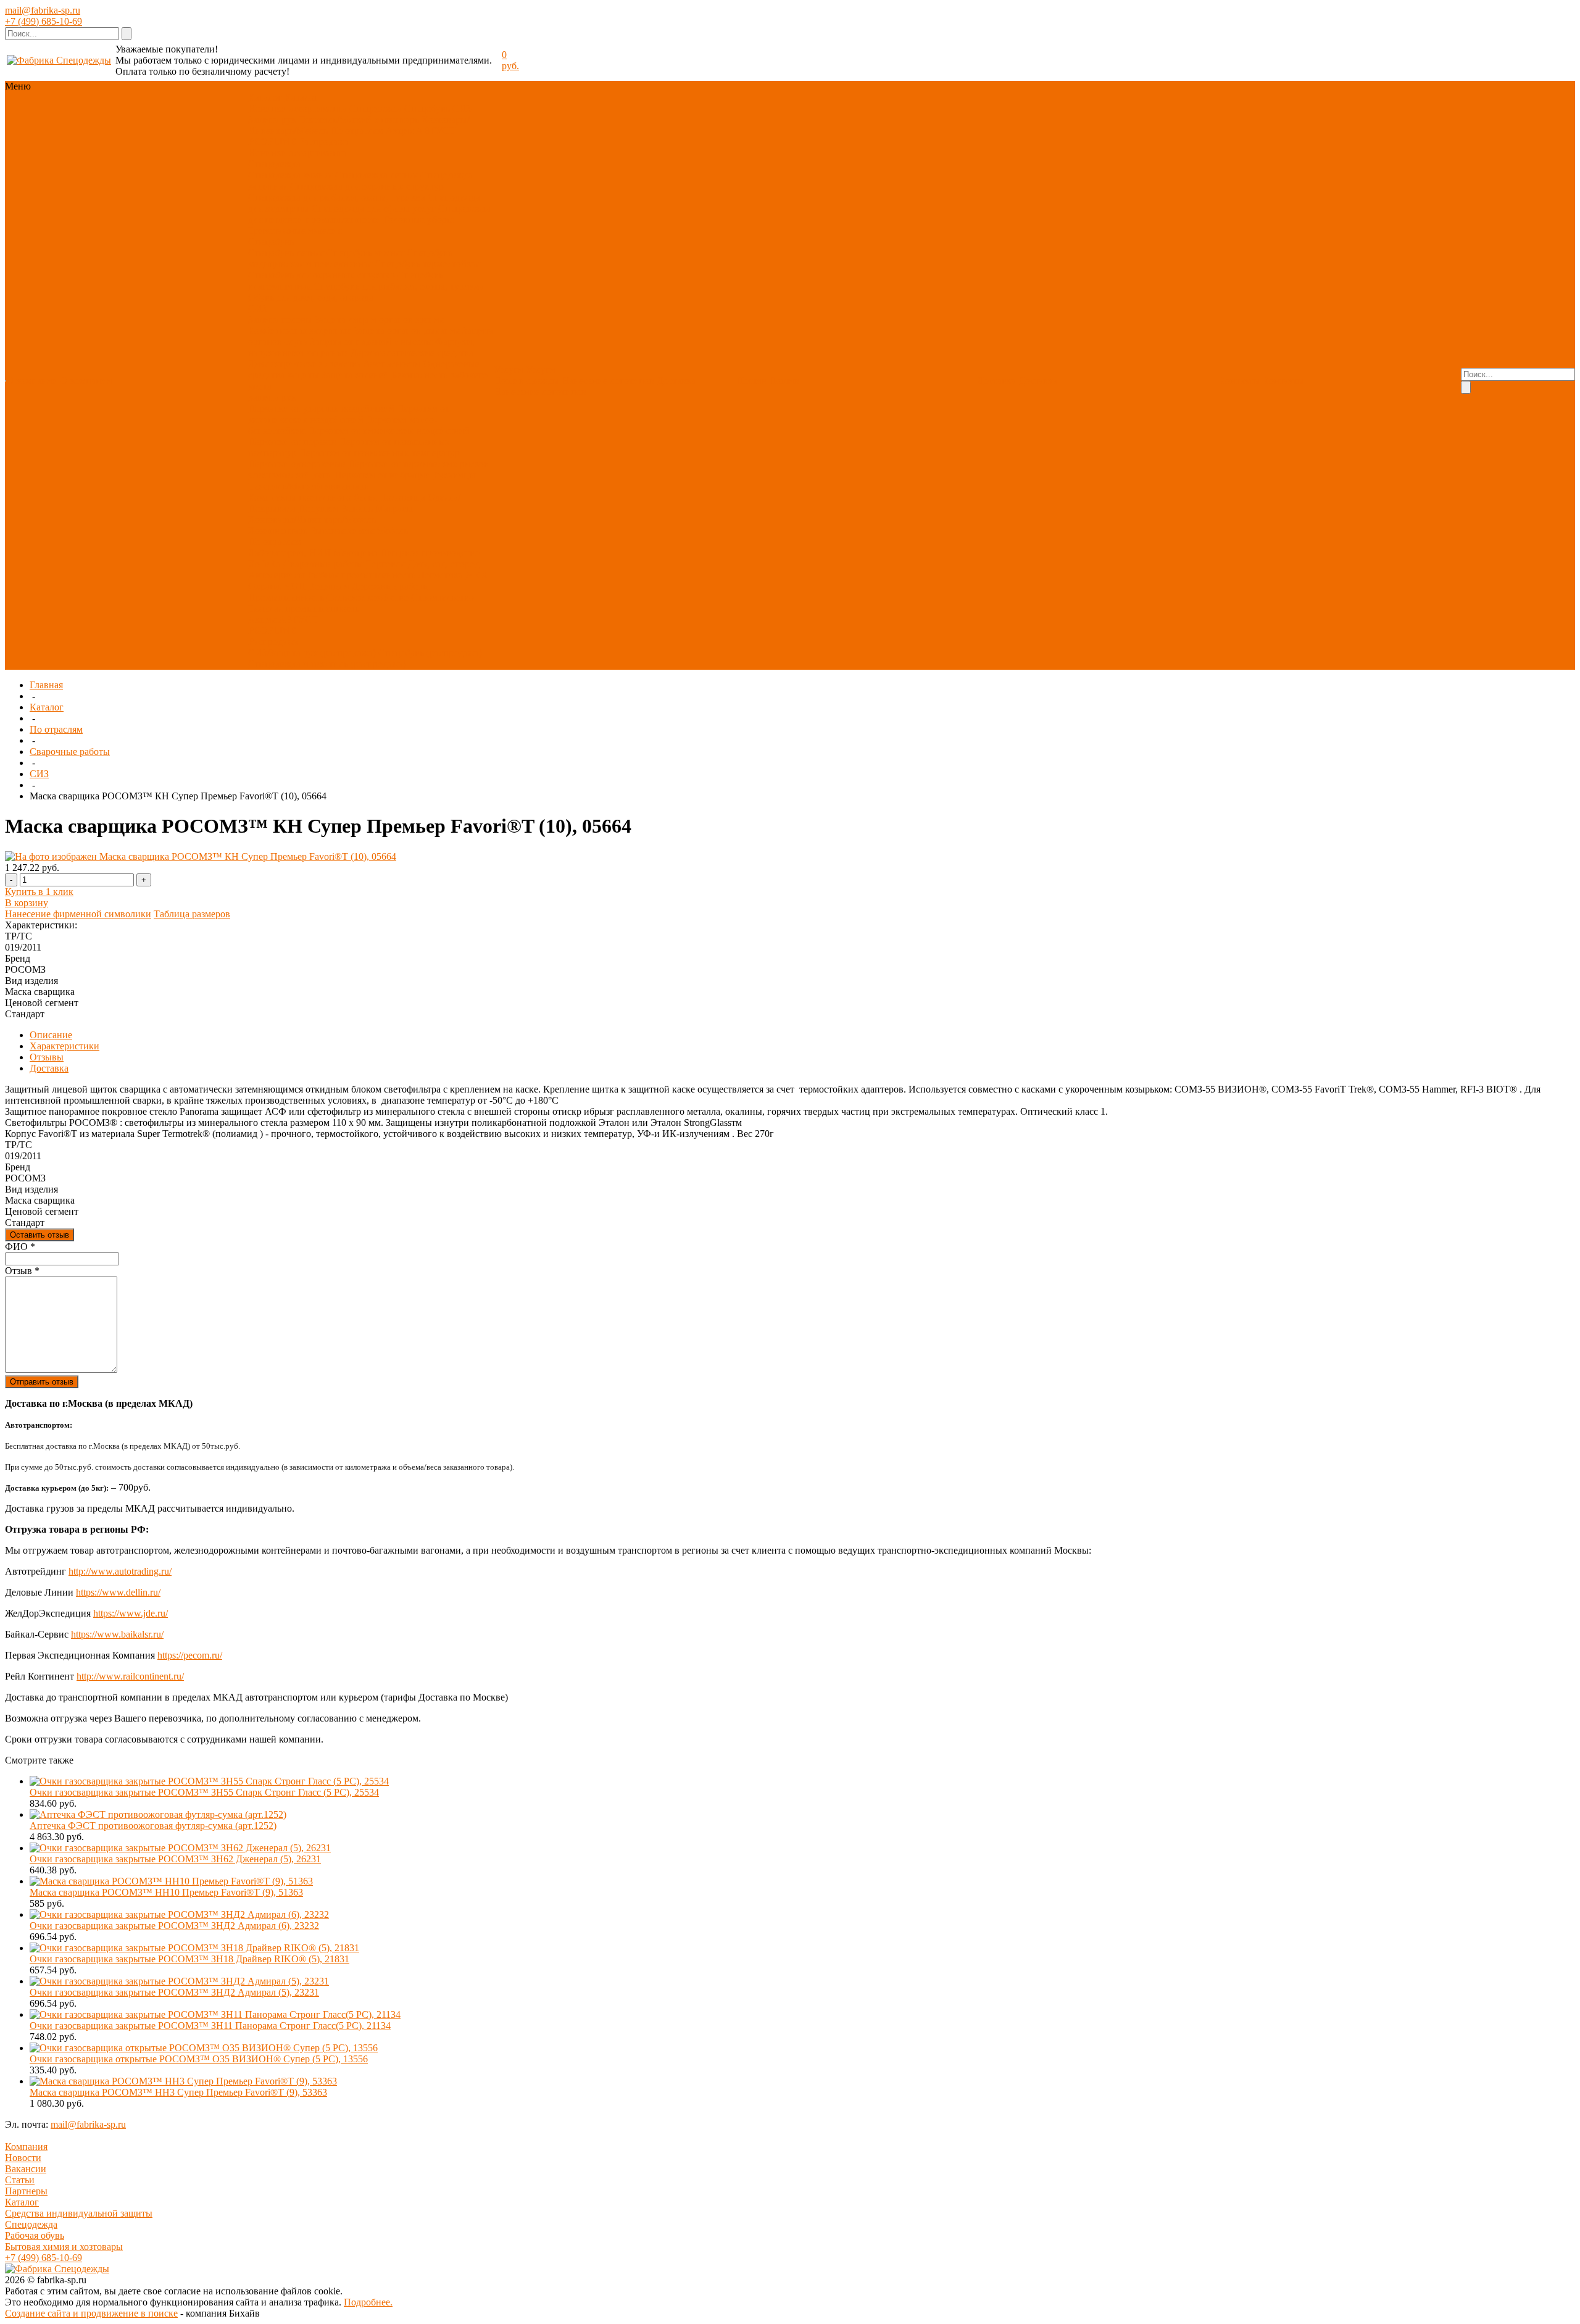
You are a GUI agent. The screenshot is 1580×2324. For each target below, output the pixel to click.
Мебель (392, 531)
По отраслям (357, 131)
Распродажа (324, 142)
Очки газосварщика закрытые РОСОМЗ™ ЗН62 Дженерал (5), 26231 (175, 1859)
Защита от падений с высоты (372, 342)
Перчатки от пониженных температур (379, 453)
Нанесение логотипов (608, 381)
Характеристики (64, 1046)
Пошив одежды (526, 381)
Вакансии (26, 2169)
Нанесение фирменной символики (78, 914)
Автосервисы (276, 575)
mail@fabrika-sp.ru (43, 10)
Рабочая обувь (35, 2235)
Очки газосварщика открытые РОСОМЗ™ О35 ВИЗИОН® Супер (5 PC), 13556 (199, 2059)
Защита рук (272, 119)
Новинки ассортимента (297, 108)
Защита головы (280, 319)
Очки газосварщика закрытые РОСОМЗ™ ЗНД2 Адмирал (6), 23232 (174, 1926)
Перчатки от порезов (292, 442)
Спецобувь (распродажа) (430, 653)
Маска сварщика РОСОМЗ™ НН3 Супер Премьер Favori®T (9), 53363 (178, 2092)
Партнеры (26, 2191)
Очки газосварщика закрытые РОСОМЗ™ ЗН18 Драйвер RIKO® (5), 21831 (189, 1959)
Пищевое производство (430, 553)
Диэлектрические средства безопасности (334, 364)
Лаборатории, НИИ (289, 553)
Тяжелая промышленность (304, 608)
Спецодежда (376, 108)
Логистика (440, 575)
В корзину (27, 903)
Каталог (47, 707)
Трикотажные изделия (295, 231)
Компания (26, 2147)
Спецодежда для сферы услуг (374, 208)
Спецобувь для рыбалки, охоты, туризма (399, 286)
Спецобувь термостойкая (427, 264)
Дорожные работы (391, 586)
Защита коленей (355, 375)
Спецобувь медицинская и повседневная (350, 258)
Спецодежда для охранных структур (367, 186)
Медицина (355, 553)
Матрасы (394, 508)
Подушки (318, 508)
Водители (329, 586)
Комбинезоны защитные (300, 331)
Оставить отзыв (39, 1235)
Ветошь (357, 508)
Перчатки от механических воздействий (349, 414)
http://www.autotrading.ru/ (120, 1571)
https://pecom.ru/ (190, 1655)
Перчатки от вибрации (383, 475)
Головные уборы (418, 219)
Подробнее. (368, 2302)
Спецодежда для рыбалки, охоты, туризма (337, 197)
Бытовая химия (342, 531)
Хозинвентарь (278, 531)
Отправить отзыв (42, 1382)
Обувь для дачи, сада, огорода (311, 297)
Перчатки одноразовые (297, 464)
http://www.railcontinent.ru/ (130, 1676)
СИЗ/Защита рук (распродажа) (312, 653)
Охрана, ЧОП (277, 586)
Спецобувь (427, 108)
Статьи (20, 2180)
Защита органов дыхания (407, 331)
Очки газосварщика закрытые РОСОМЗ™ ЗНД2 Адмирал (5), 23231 (174, 1992)
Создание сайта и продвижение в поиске (91, 2313)
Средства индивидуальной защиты (79, 2213)
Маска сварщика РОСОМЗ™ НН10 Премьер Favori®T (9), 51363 (166, 1892)
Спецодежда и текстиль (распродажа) (327, 664)
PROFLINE (272, 142)
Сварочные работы (323, 564)
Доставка (676, 381)
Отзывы (47, 1057)
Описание (51, 1035)
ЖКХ (477, 575)
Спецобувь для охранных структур (322, 275)
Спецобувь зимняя (365, 253)
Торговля (385, 564)
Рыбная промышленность (361, 575)
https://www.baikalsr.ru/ (117, 1634)
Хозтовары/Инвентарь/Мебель (312, 519)
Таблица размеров (192, 914)
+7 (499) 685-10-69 (44, 21)
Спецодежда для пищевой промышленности (369, 214)
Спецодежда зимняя (290, 175)
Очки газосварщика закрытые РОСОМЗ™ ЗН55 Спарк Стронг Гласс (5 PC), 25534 (204, 1792)
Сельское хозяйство (368, 597)
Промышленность (286, 597)
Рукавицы (455, 475)
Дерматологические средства (412, 353)
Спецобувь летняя (286, 253)
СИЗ (462, 108)
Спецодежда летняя (376, 175)
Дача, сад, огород (443, 564)
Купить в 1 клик (39, 892)
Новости (23, 2158)
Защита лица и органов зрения (379, 319)
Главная (46, 685)
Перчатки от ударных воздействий (321, 408)
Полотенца (402, 497)
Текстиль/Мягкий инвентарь (359, 119)
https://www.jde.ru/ (131, 1613)
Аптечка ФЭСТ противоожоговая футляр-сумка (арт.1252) (153, 1826)
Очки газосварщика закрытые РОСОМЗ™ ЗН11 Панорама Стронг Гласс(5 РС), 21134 (210, 2026)
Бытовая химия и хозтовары (64, 2247)
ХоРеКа (264, 564)
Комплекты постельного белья (312, 497)
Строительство (443, 597)
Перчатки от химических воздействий (389, 431)
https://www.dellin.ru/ (118, 1592)
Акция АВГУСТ (421, 131)
